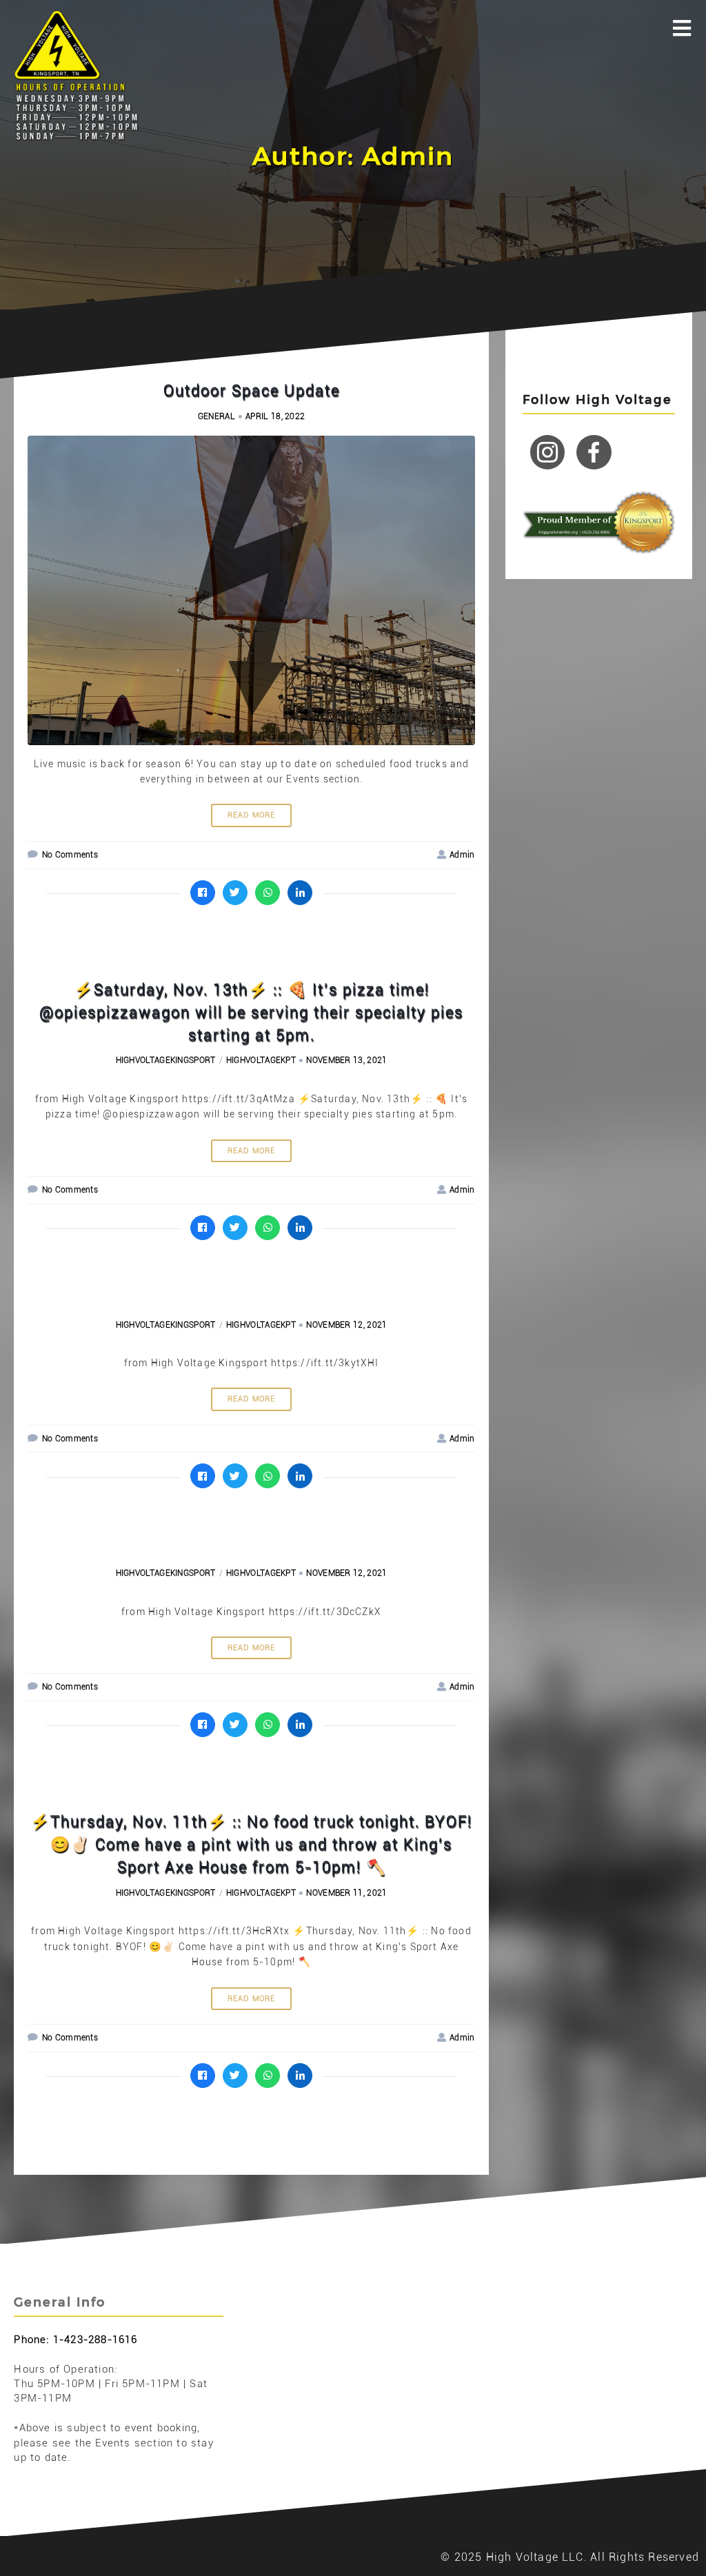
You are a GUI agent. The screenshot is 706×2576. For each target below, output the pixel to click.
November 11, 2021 (346, 1893)
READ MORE (252, 815)
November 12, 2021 (346, 1325)
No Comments (70, 855)
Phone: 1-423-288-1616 (75, 2340)
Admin (462, 855)
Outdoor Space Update (252, 391)
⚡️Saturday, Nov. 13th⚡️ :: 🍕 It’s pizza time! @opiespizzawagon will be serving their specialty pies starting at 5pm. (251, 1012)
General (216, 416)
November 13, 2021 (346, 1060)
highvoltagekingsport (166, 1060)
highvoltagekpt (261, 1060)
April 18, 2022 (275, 416)
